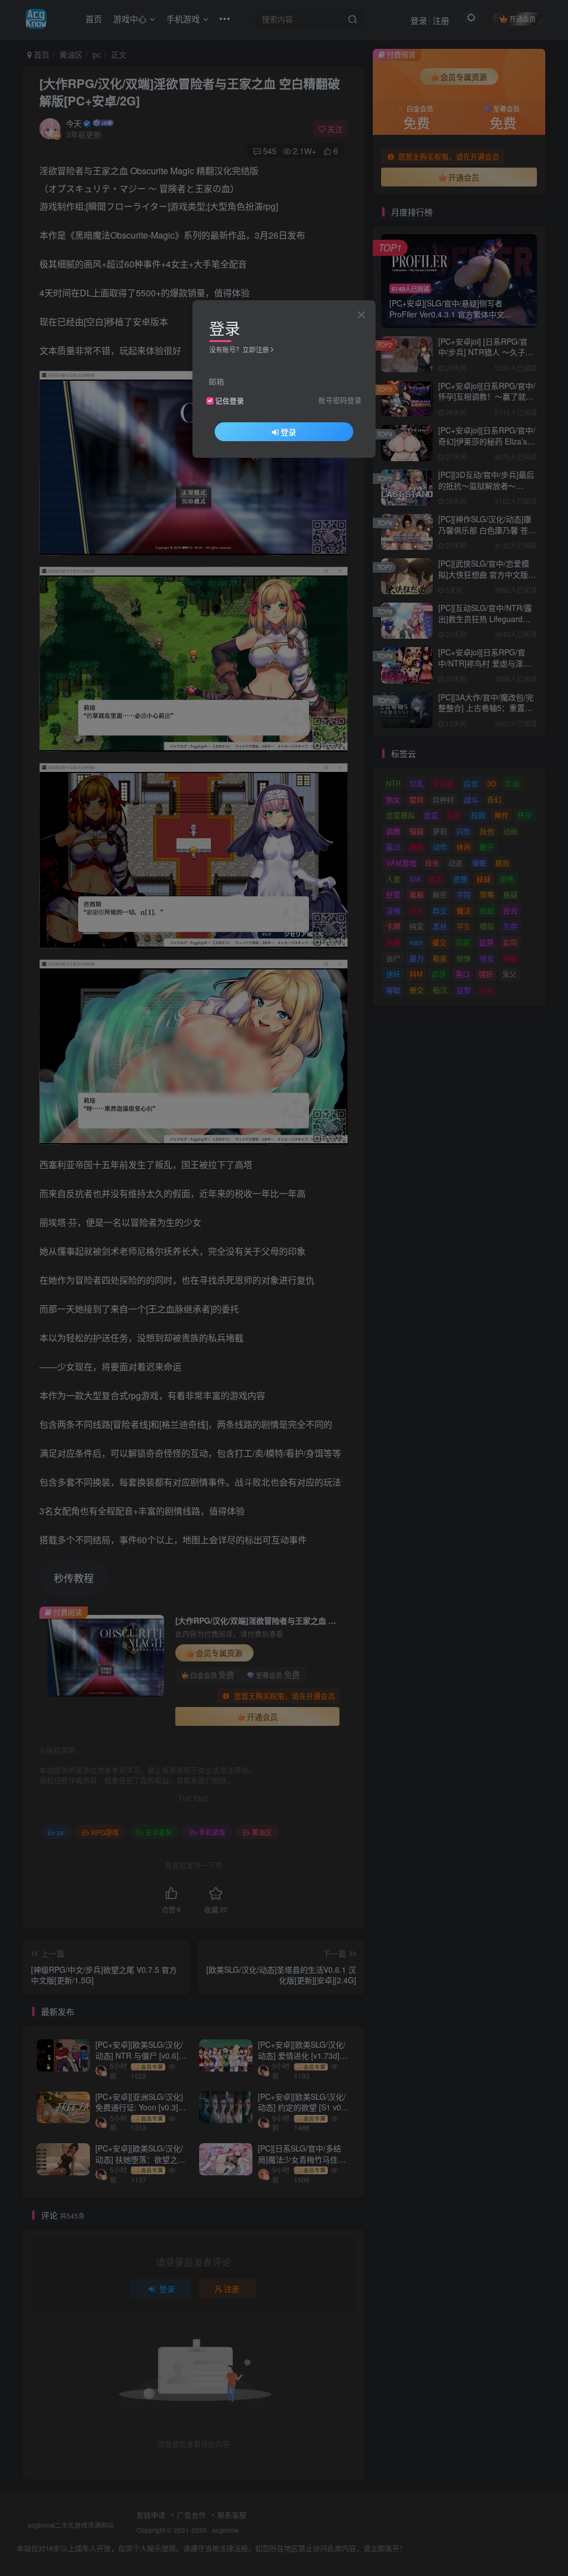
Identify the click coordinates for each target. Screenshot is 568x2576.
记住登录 (230, 401)
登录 (288, 432)
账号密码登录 (340, 400)
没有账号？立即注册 (239, 349)
